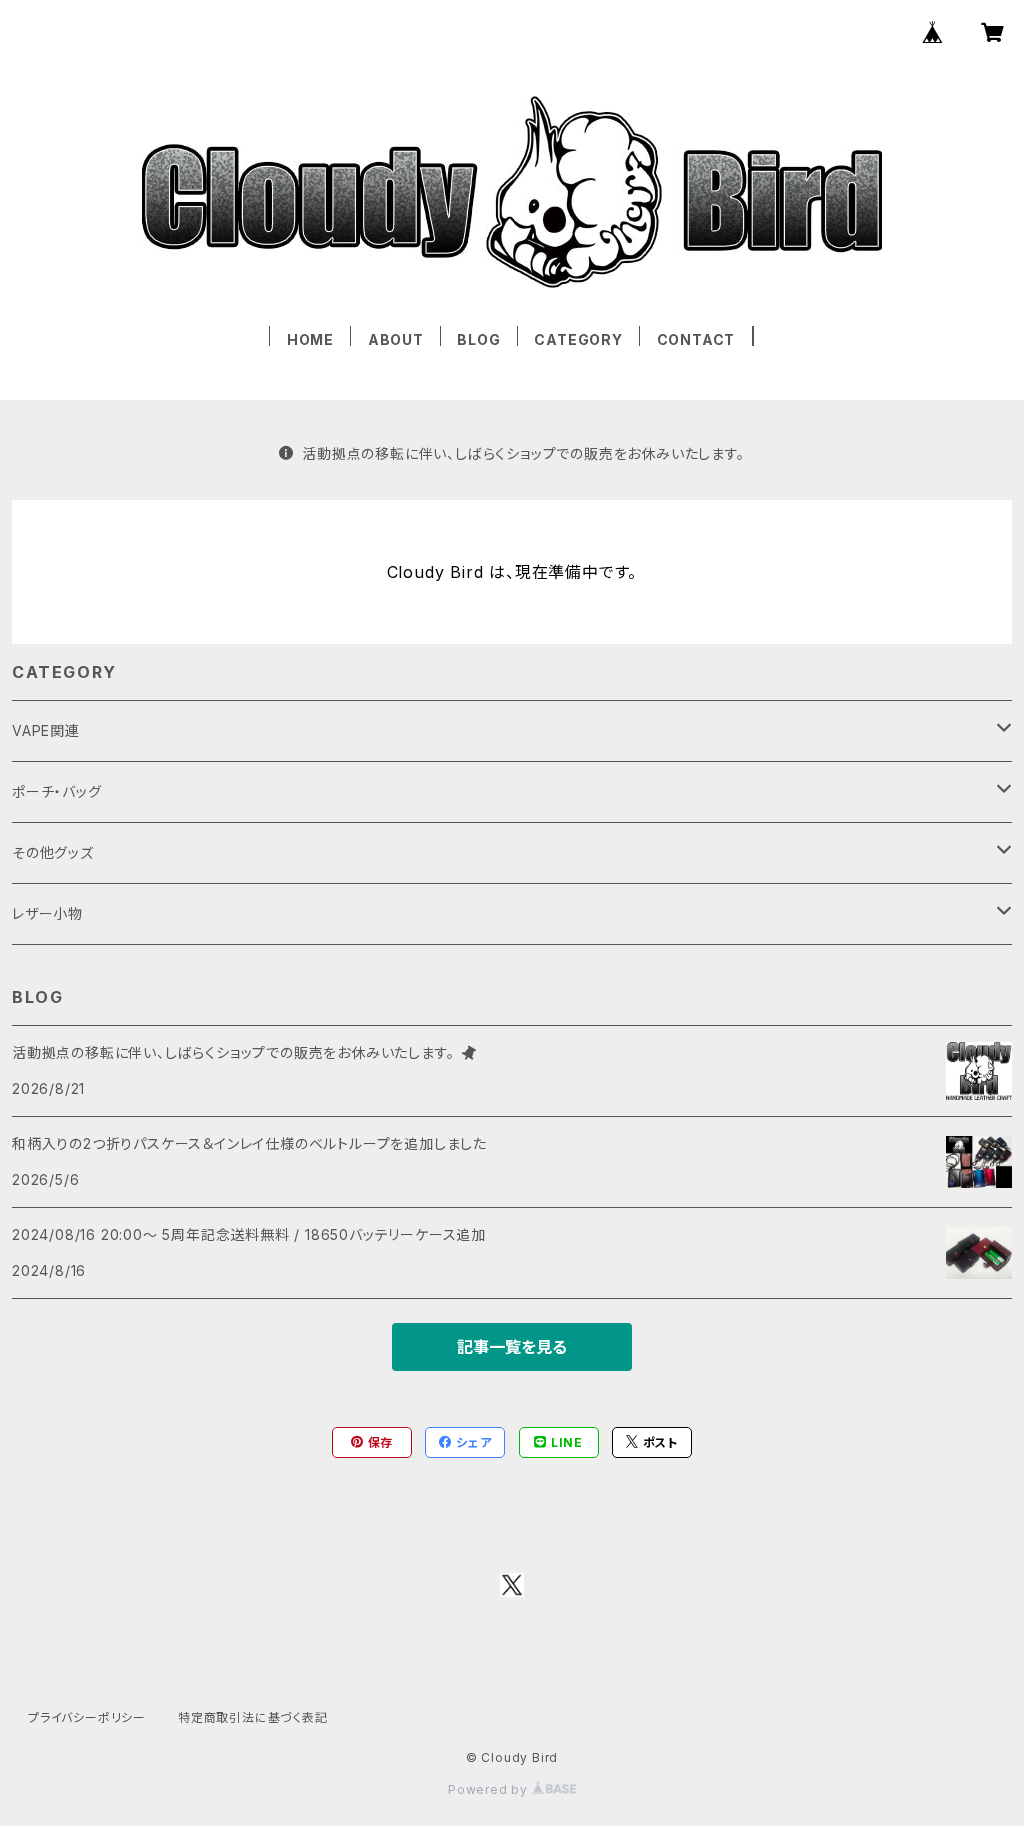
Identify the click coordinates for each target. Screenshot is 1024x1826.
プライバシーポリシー (87, 1717)
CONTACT (696, 339)
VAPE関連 (46, 730)
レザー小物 (47, 913)
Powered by (490, 1789)
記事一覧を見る (512, 1347)
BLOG (478, 339)
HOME (310, 339)
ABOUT (396, 339)
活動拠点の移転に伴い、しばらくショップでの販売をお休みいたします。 (523, 453)
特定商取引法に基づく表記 (253, 1717)
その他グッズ (53, 852)
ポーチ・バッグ (57, 791)
